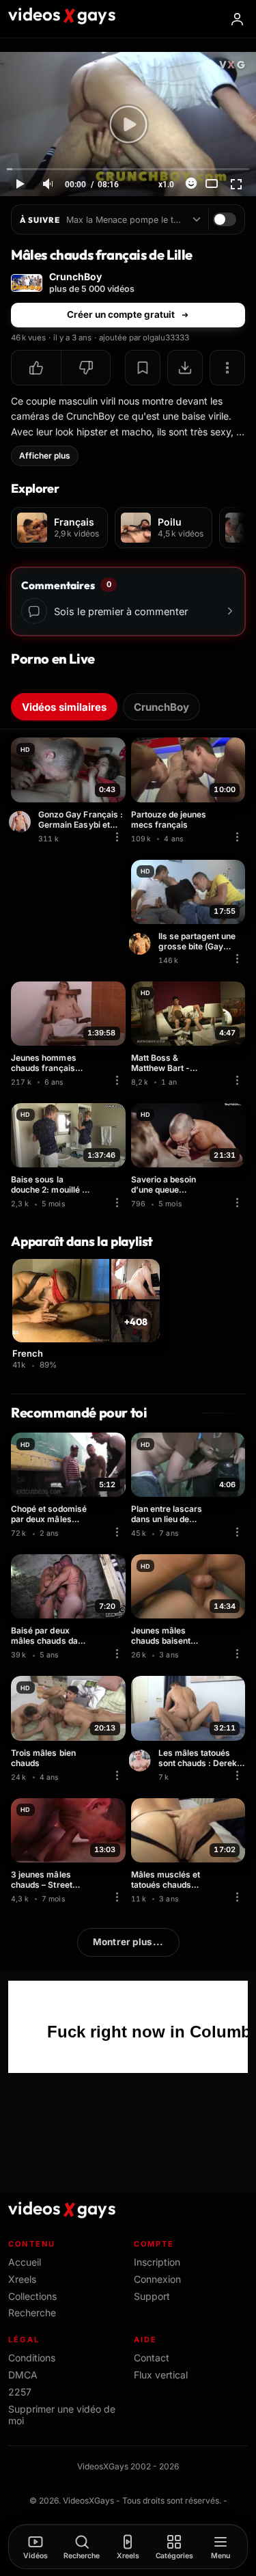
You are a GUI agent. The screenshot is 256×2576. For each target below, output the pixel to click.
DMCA (23, 2375)
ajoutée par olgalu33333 (144, 338)
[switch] (225, 219)
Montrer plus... (128, 1942)
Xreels (22, 2279)
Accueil (25, 2262)
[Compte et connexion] (237, 19)
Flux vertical (161, 2375)
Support (152, 2296)
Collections (32, 2296)
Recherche (32, 2313)
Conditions (32, 2358)
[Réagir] (191, 183)
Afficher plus (45, 456)
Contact (152, 2358)
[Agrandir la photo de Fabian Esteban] (142, 944)
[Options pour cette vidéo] (117, 837)
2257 (20, 2392)
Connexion (157, 2279)
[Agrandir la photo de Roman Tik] (22, 822)
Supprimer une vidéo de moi (62, 2415)
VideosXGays (88, 2500)
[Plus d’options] (227, 368)
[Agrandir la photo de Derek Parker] (142, 1761)
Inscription (157, 2262)
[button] (36, 368)
